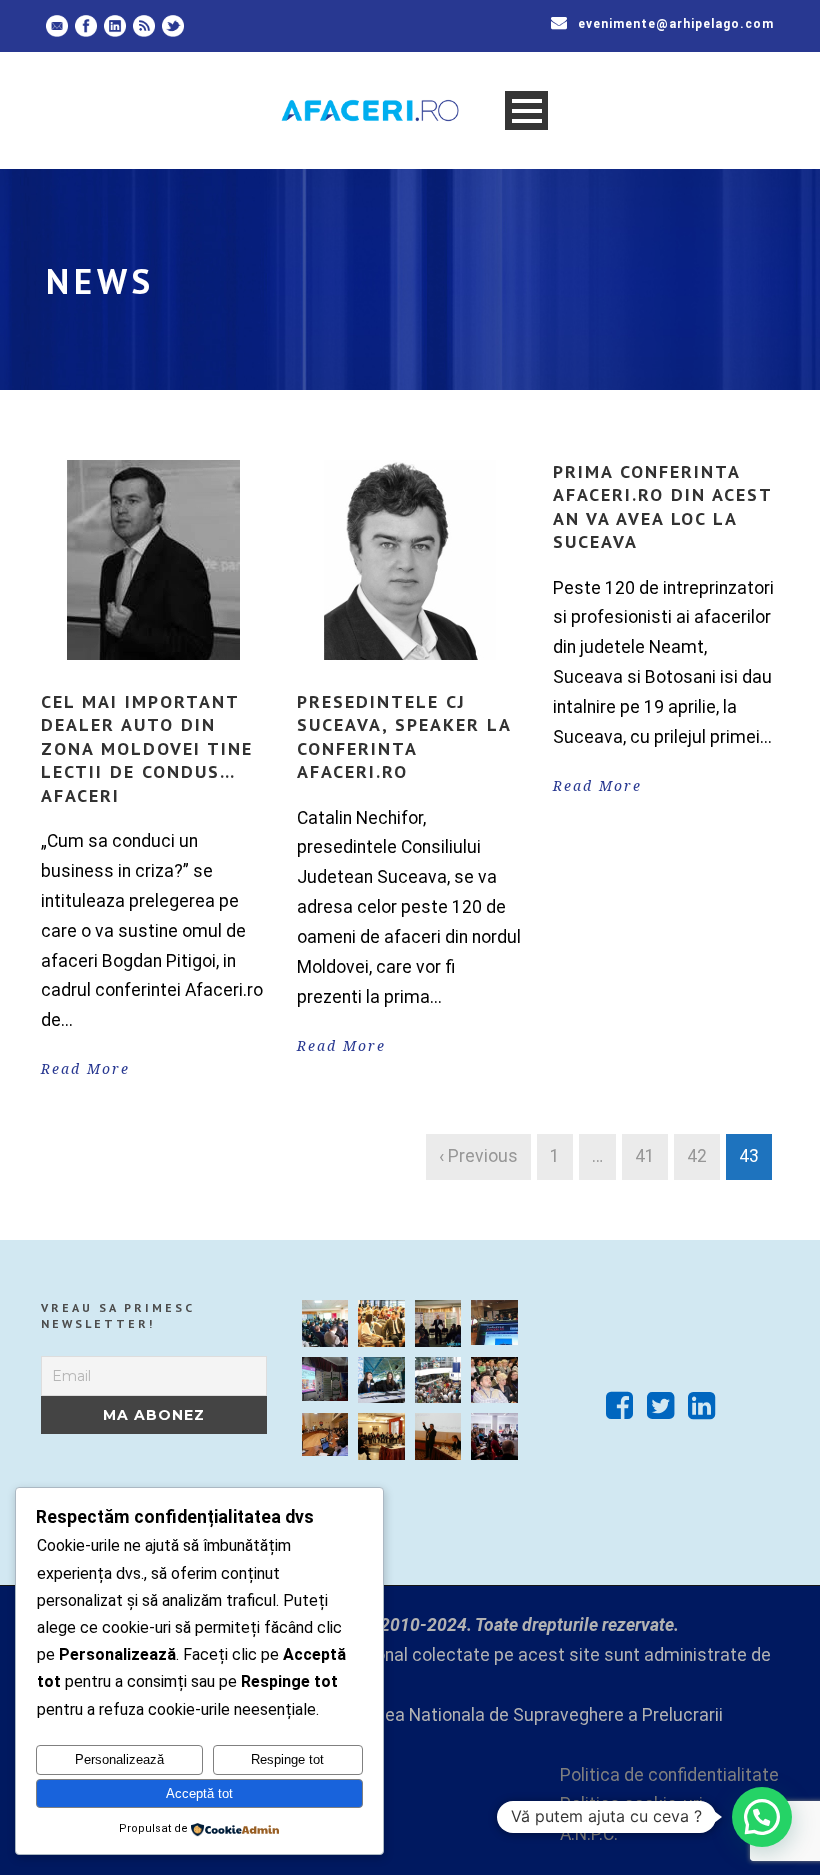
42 (697, 1156)
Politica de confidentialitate (669, 1775)
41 (645, 1156)
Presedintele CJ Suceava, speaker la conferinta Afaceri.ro (404, 736)
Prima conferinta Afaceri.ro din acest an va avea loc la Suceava (662, 506)
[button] (762, 1817)
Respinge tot (287, 1759)
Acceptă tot (199, 1793)
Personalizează (119, 1759)
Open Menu (526, 110)
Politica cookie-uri (631, 1804)
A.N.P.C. (589, 1834)
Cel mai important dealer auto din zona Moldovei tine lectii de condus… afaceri (147, 748)
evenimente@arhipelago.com (676, 24)
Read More (85, 1069)
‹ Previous (478, 1156)
